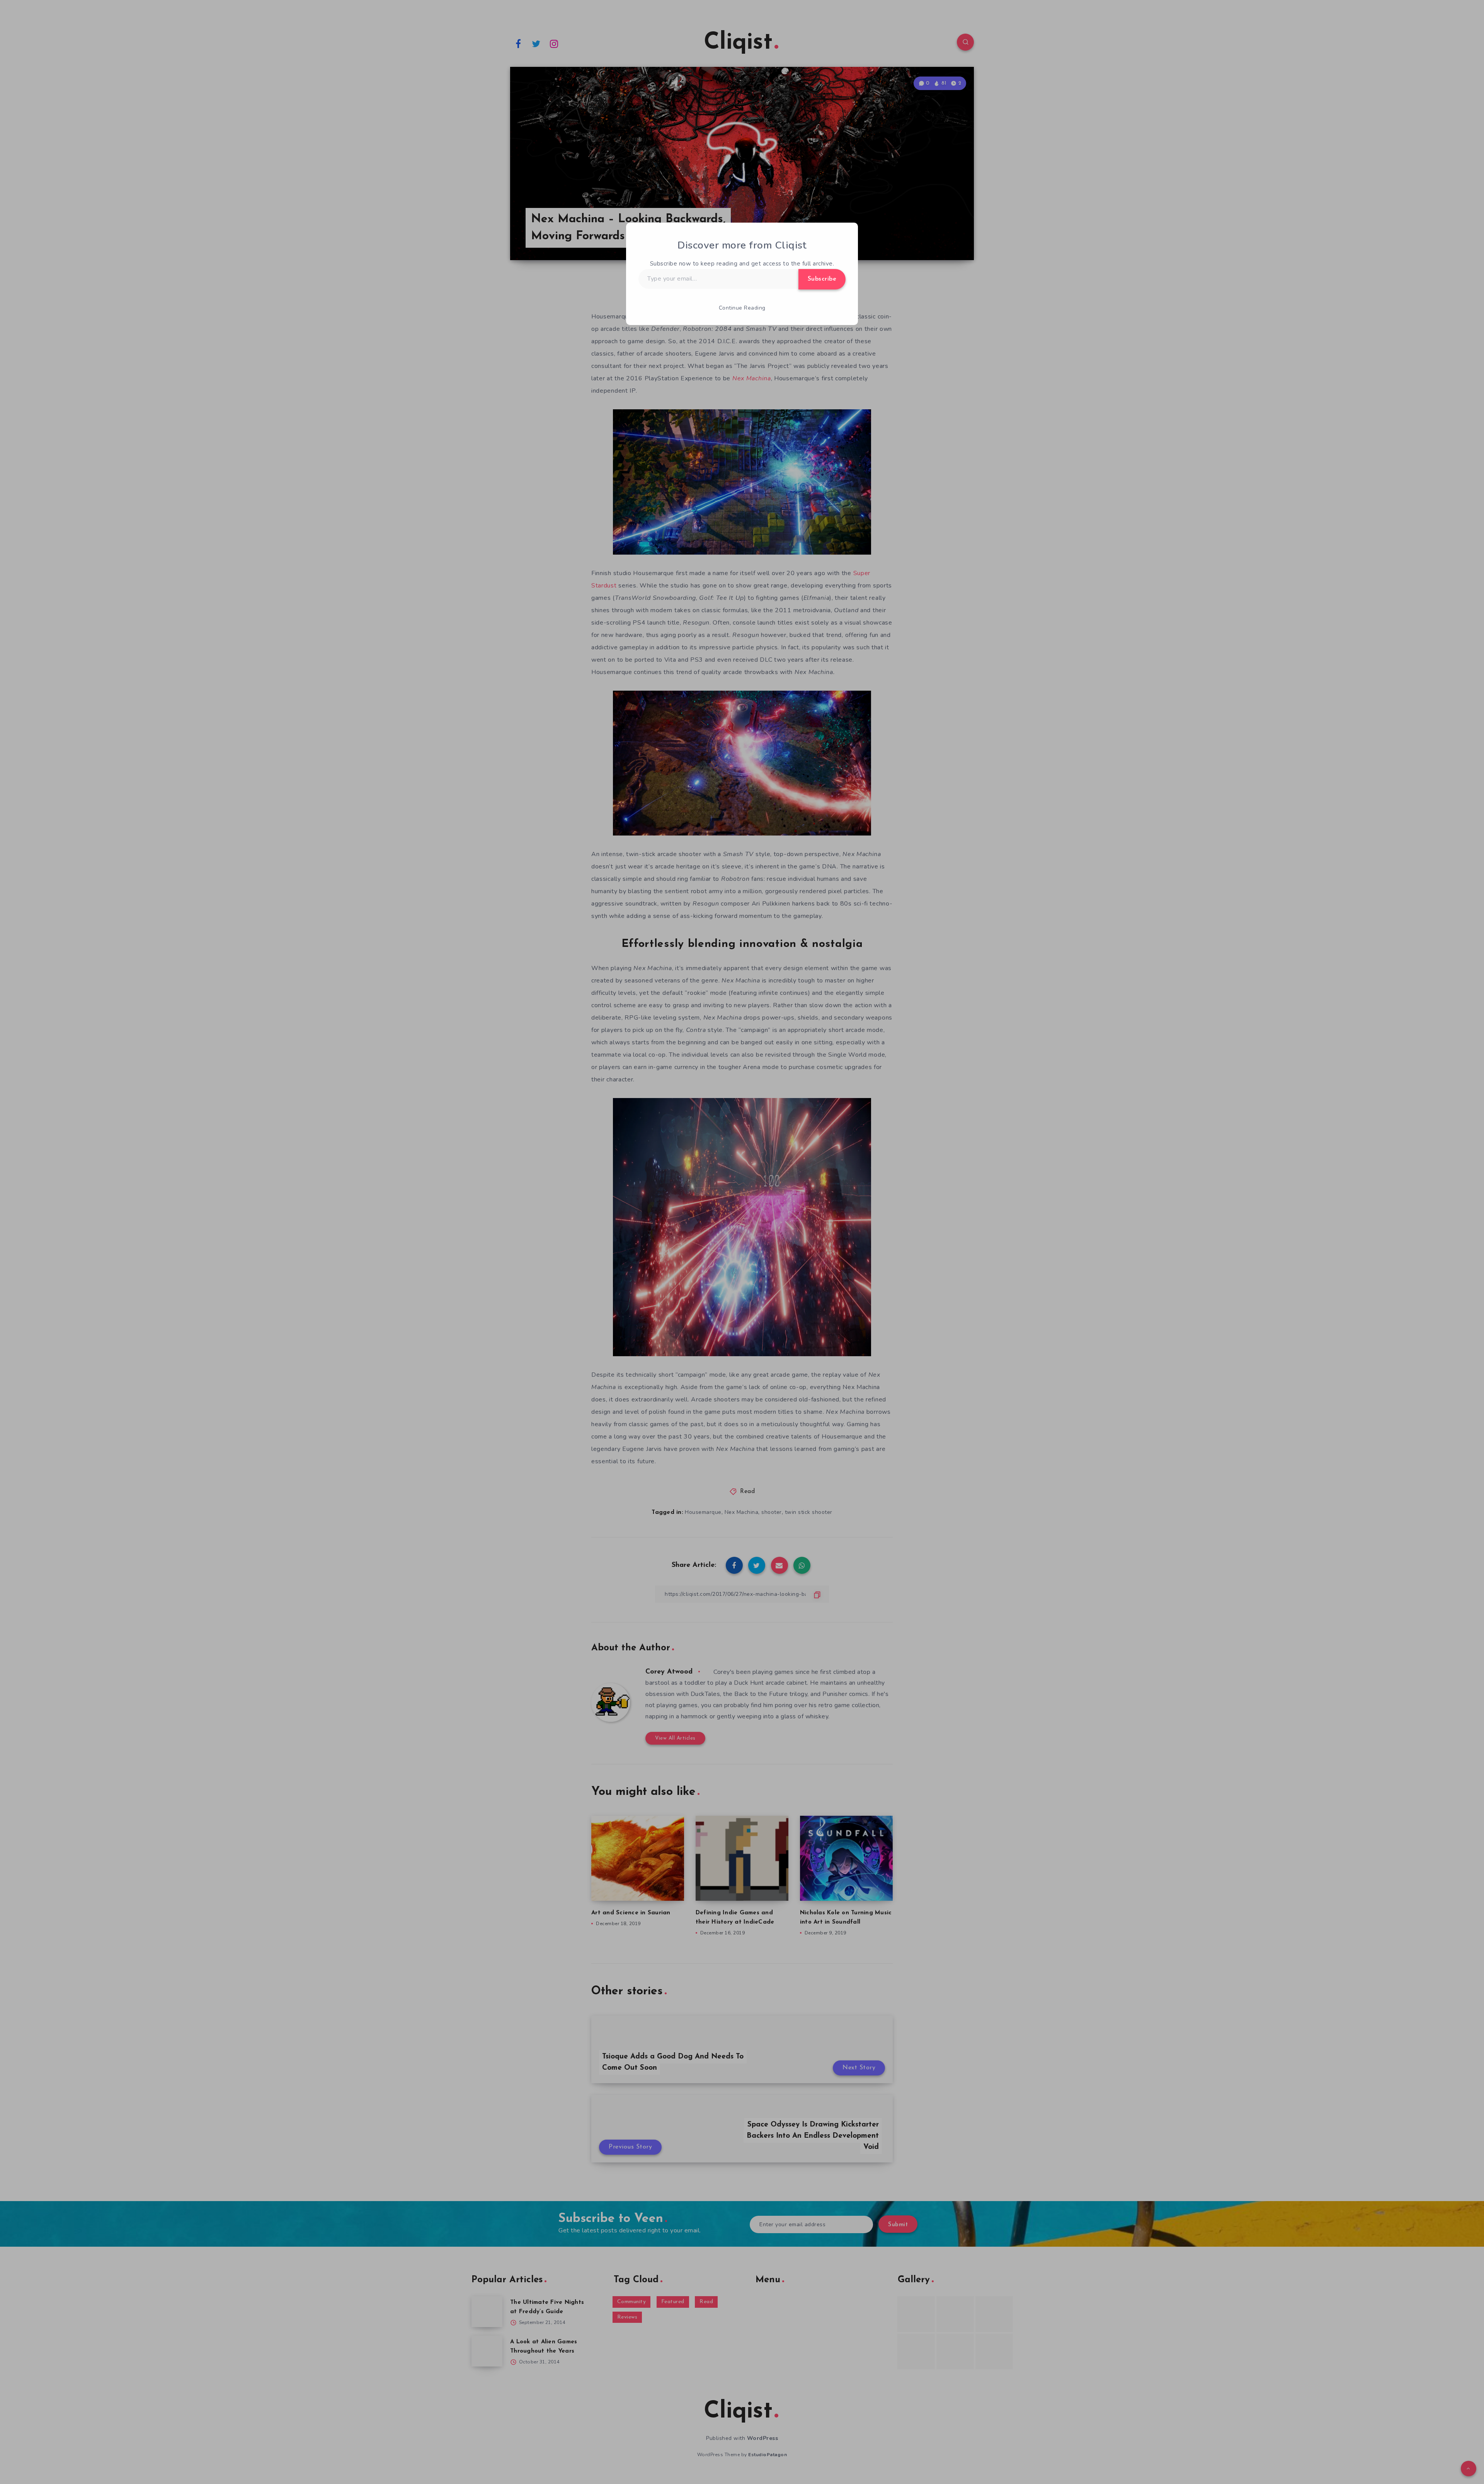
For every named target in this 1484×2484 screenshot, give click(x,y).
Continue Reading (742, 308)
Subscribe (822, 279)
